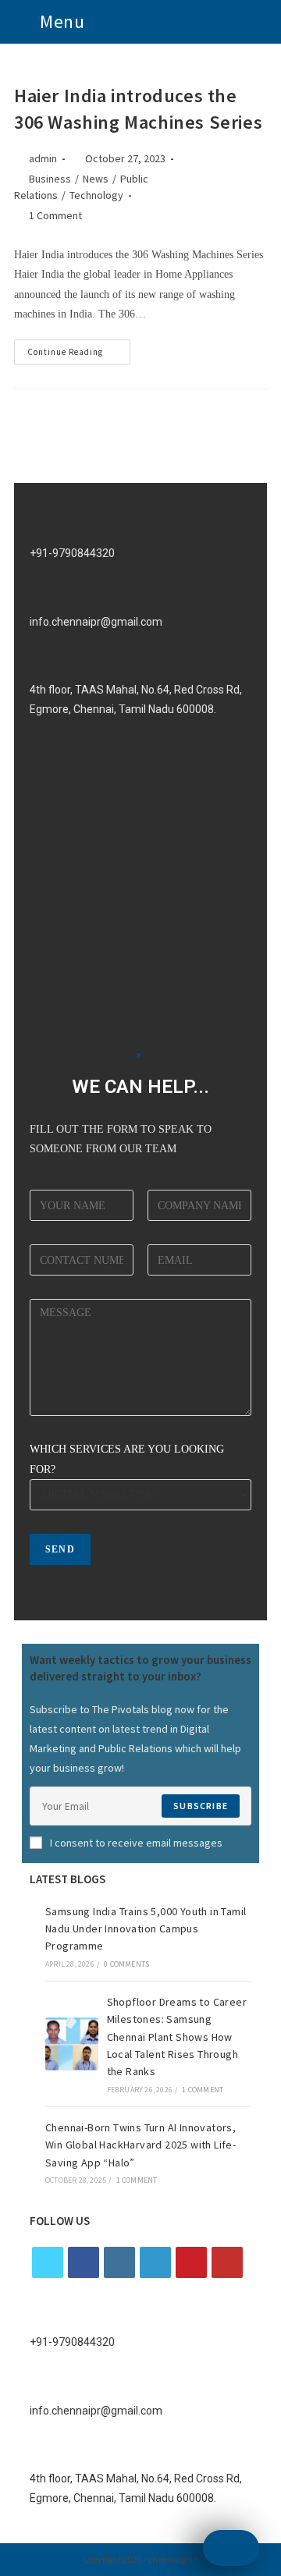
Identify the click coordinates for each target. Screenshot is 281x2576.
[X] (48, 2262)
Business (50, 179)
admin (43, 158)
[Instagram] (119, 2262)
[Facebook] (84, 2262)
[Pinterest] (191, 2262)
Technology (96, 195)
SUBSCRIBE (201, 1806)
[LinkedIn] (155, 2262)
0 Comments (126, 1964)
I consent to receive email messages (136, 1843)
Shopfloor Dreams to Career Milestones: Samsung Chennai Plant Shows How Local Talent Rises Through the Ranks (177, 2037)
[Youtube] (227, 2262)
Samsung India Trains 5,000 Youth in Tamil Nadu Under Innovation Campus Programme (146, 1929)
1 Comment (55, 215)
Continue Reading (79, 348)
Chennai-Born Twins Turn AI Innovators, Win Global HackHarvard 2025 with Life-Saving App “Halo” (140, 2145)
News (96, 179)
